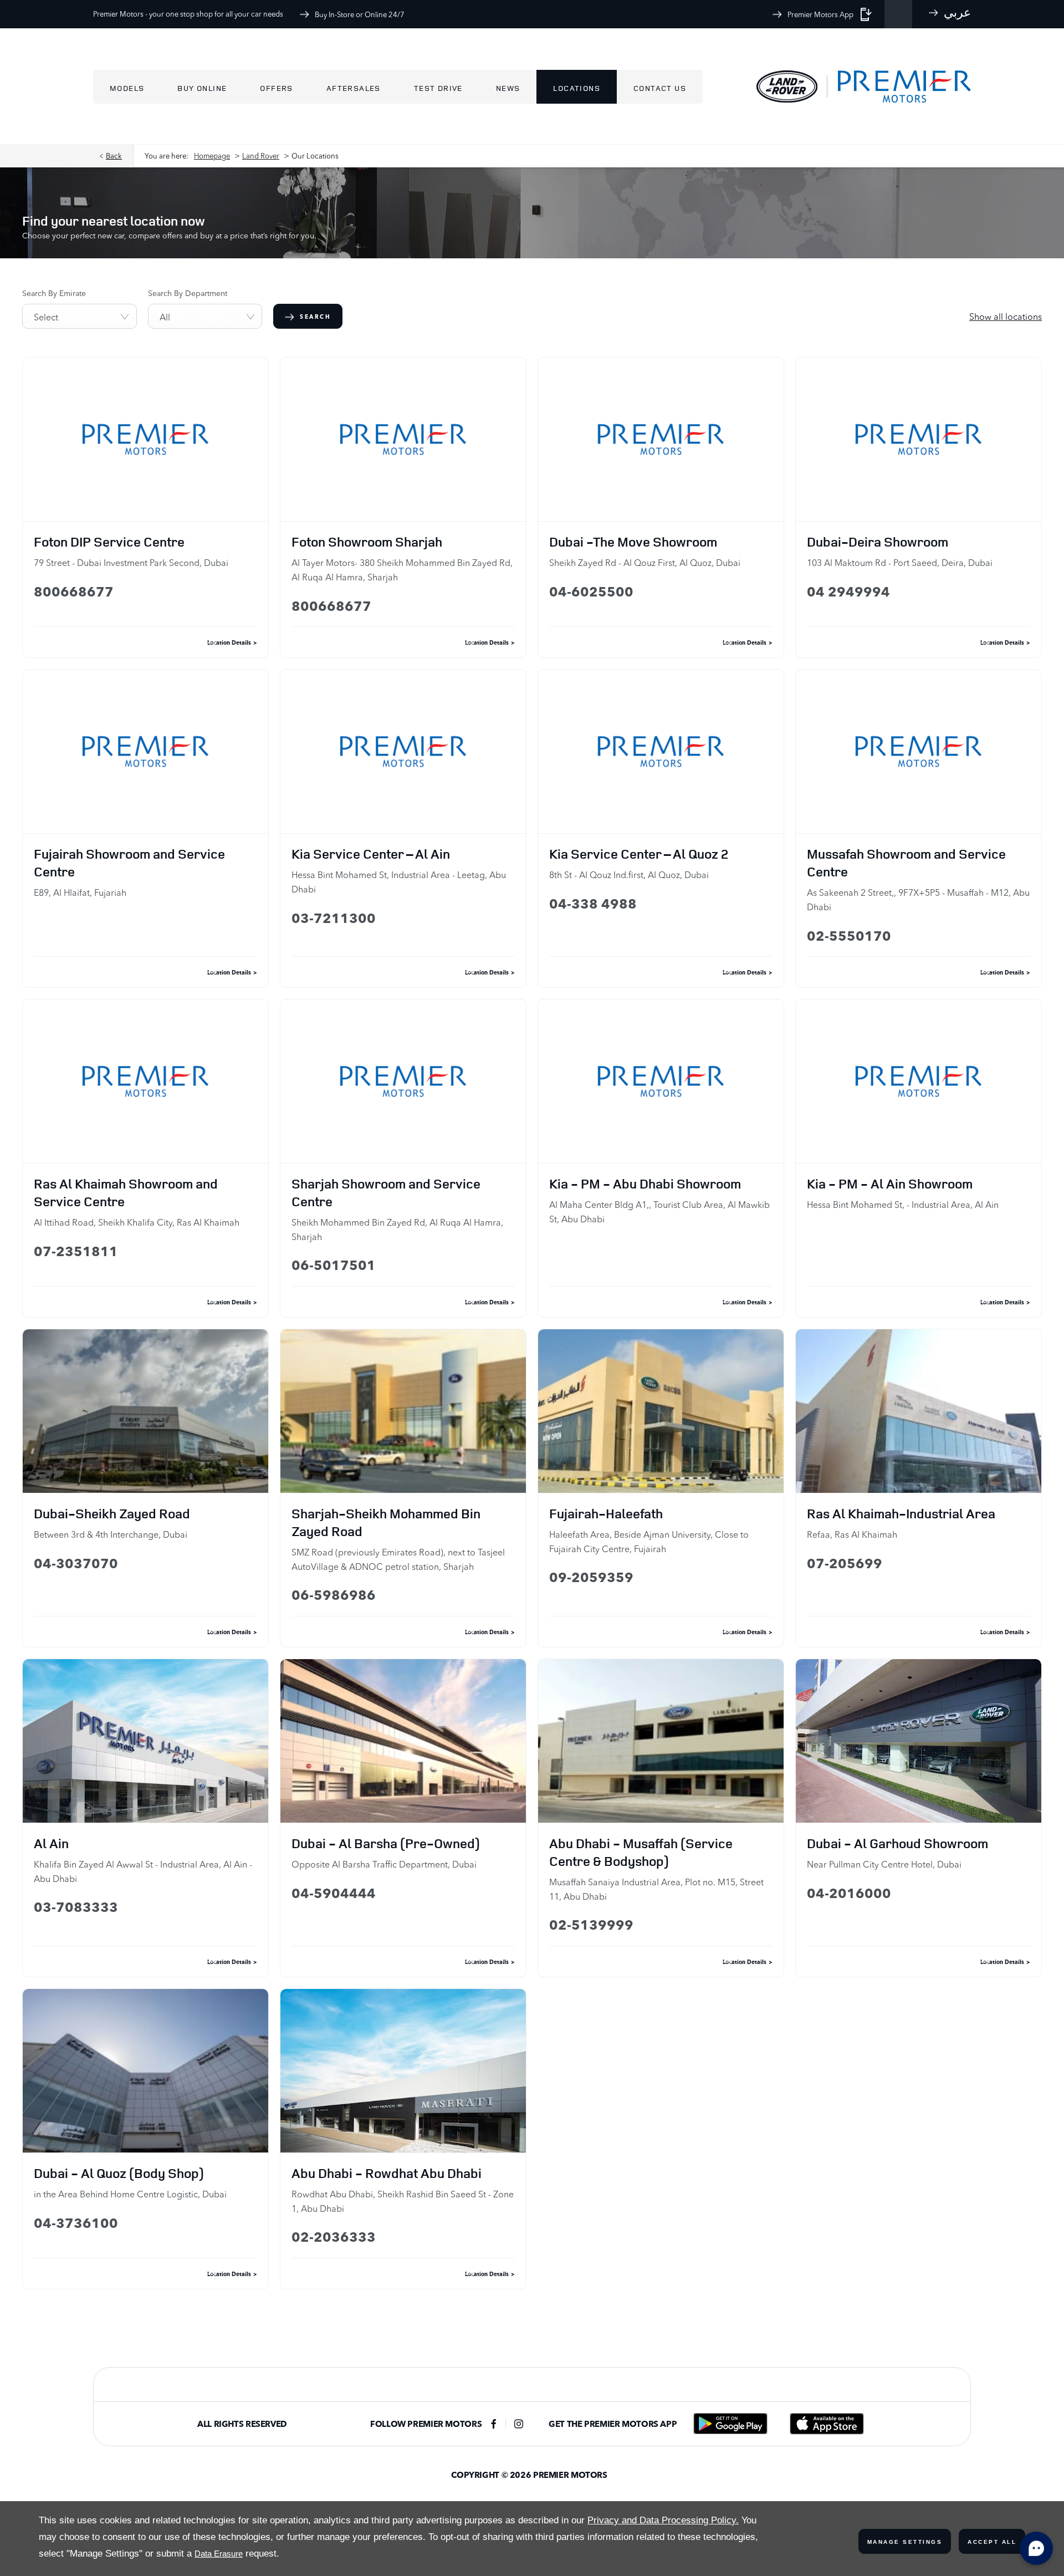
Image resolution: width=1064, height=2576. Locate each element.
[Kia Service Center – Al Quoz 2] (661, 751)
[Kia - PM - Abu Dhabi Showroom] (661, 1081)
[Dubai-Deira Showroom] (919, 439)
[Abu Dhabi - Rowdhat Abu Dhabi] (403, 2071)
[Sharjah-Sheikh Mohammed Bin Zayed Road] (403, 1411)
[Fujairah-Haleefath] (661, 1411)
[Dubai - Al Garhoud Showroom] (919, 1741)
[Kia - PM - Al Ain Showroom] (919, 1081)
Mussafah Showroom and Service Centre (906, 863)
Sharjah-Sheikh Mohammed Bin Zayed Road (386, 1522)
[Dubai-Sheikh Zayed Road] (145, 1411)
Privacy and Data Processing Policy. (663, 2520)
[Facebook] (494, 2424)
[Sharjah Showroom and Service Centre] (403, 1081)
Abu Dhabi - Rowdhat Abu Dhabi (387, 2173)
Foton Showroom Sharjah (367, 542)
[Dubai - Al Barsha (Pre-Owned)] (403, 1741)
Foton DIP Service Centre (109, 542)
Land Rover (261, 156)
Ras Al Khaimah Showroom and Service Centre (126, 1192)
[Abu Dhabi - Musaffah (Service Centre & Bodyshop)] (661, 1741)
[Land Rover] (787, 86)
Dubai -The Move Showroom (633, 542)
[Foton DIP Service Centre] (145, 439)
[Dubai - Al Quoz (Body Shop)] (145, 2071)
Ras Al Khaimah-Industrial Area (901, 1513)
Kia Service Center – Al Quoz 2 (639, 854)
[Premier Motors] (899, 87)
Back (114, 156)
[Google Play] (730, 2424)
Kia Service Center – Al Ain (371, 854)
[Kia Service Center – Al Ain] (403, 751)
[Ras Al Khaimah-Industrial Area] (919, 1411)
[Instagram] (519, 2424)
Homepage (212, 156)
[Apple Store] (827, 2424)
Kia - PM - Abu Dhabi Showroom (645, 1184)
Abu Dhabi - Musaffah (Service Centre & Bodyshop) (641, 1852)
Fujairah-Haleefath (606, 1513)
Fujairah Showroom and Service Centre (129, 863)
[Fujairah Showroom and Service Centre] (145, 751)
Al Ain (51, 1843)
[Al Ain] (145, 1741)
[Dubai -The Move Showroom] (661, 439)
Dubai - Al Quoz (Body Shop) (119, 2173)
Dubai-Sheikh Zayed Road (112, 1513)
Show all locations (1006, 317)
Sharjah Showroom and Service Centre (386, 1192)
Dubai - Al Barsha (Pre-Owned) (386, 1843)
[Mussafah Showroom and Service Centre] (919, 751)
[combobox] (80, 316)
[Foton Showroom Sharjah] (403, 439)
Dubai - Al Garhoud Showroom (897, 1843)
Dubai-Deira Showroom (878, 542)
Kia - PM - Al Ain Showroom (890, 1184)
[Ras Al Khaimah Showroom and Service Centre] (145, 1081)
